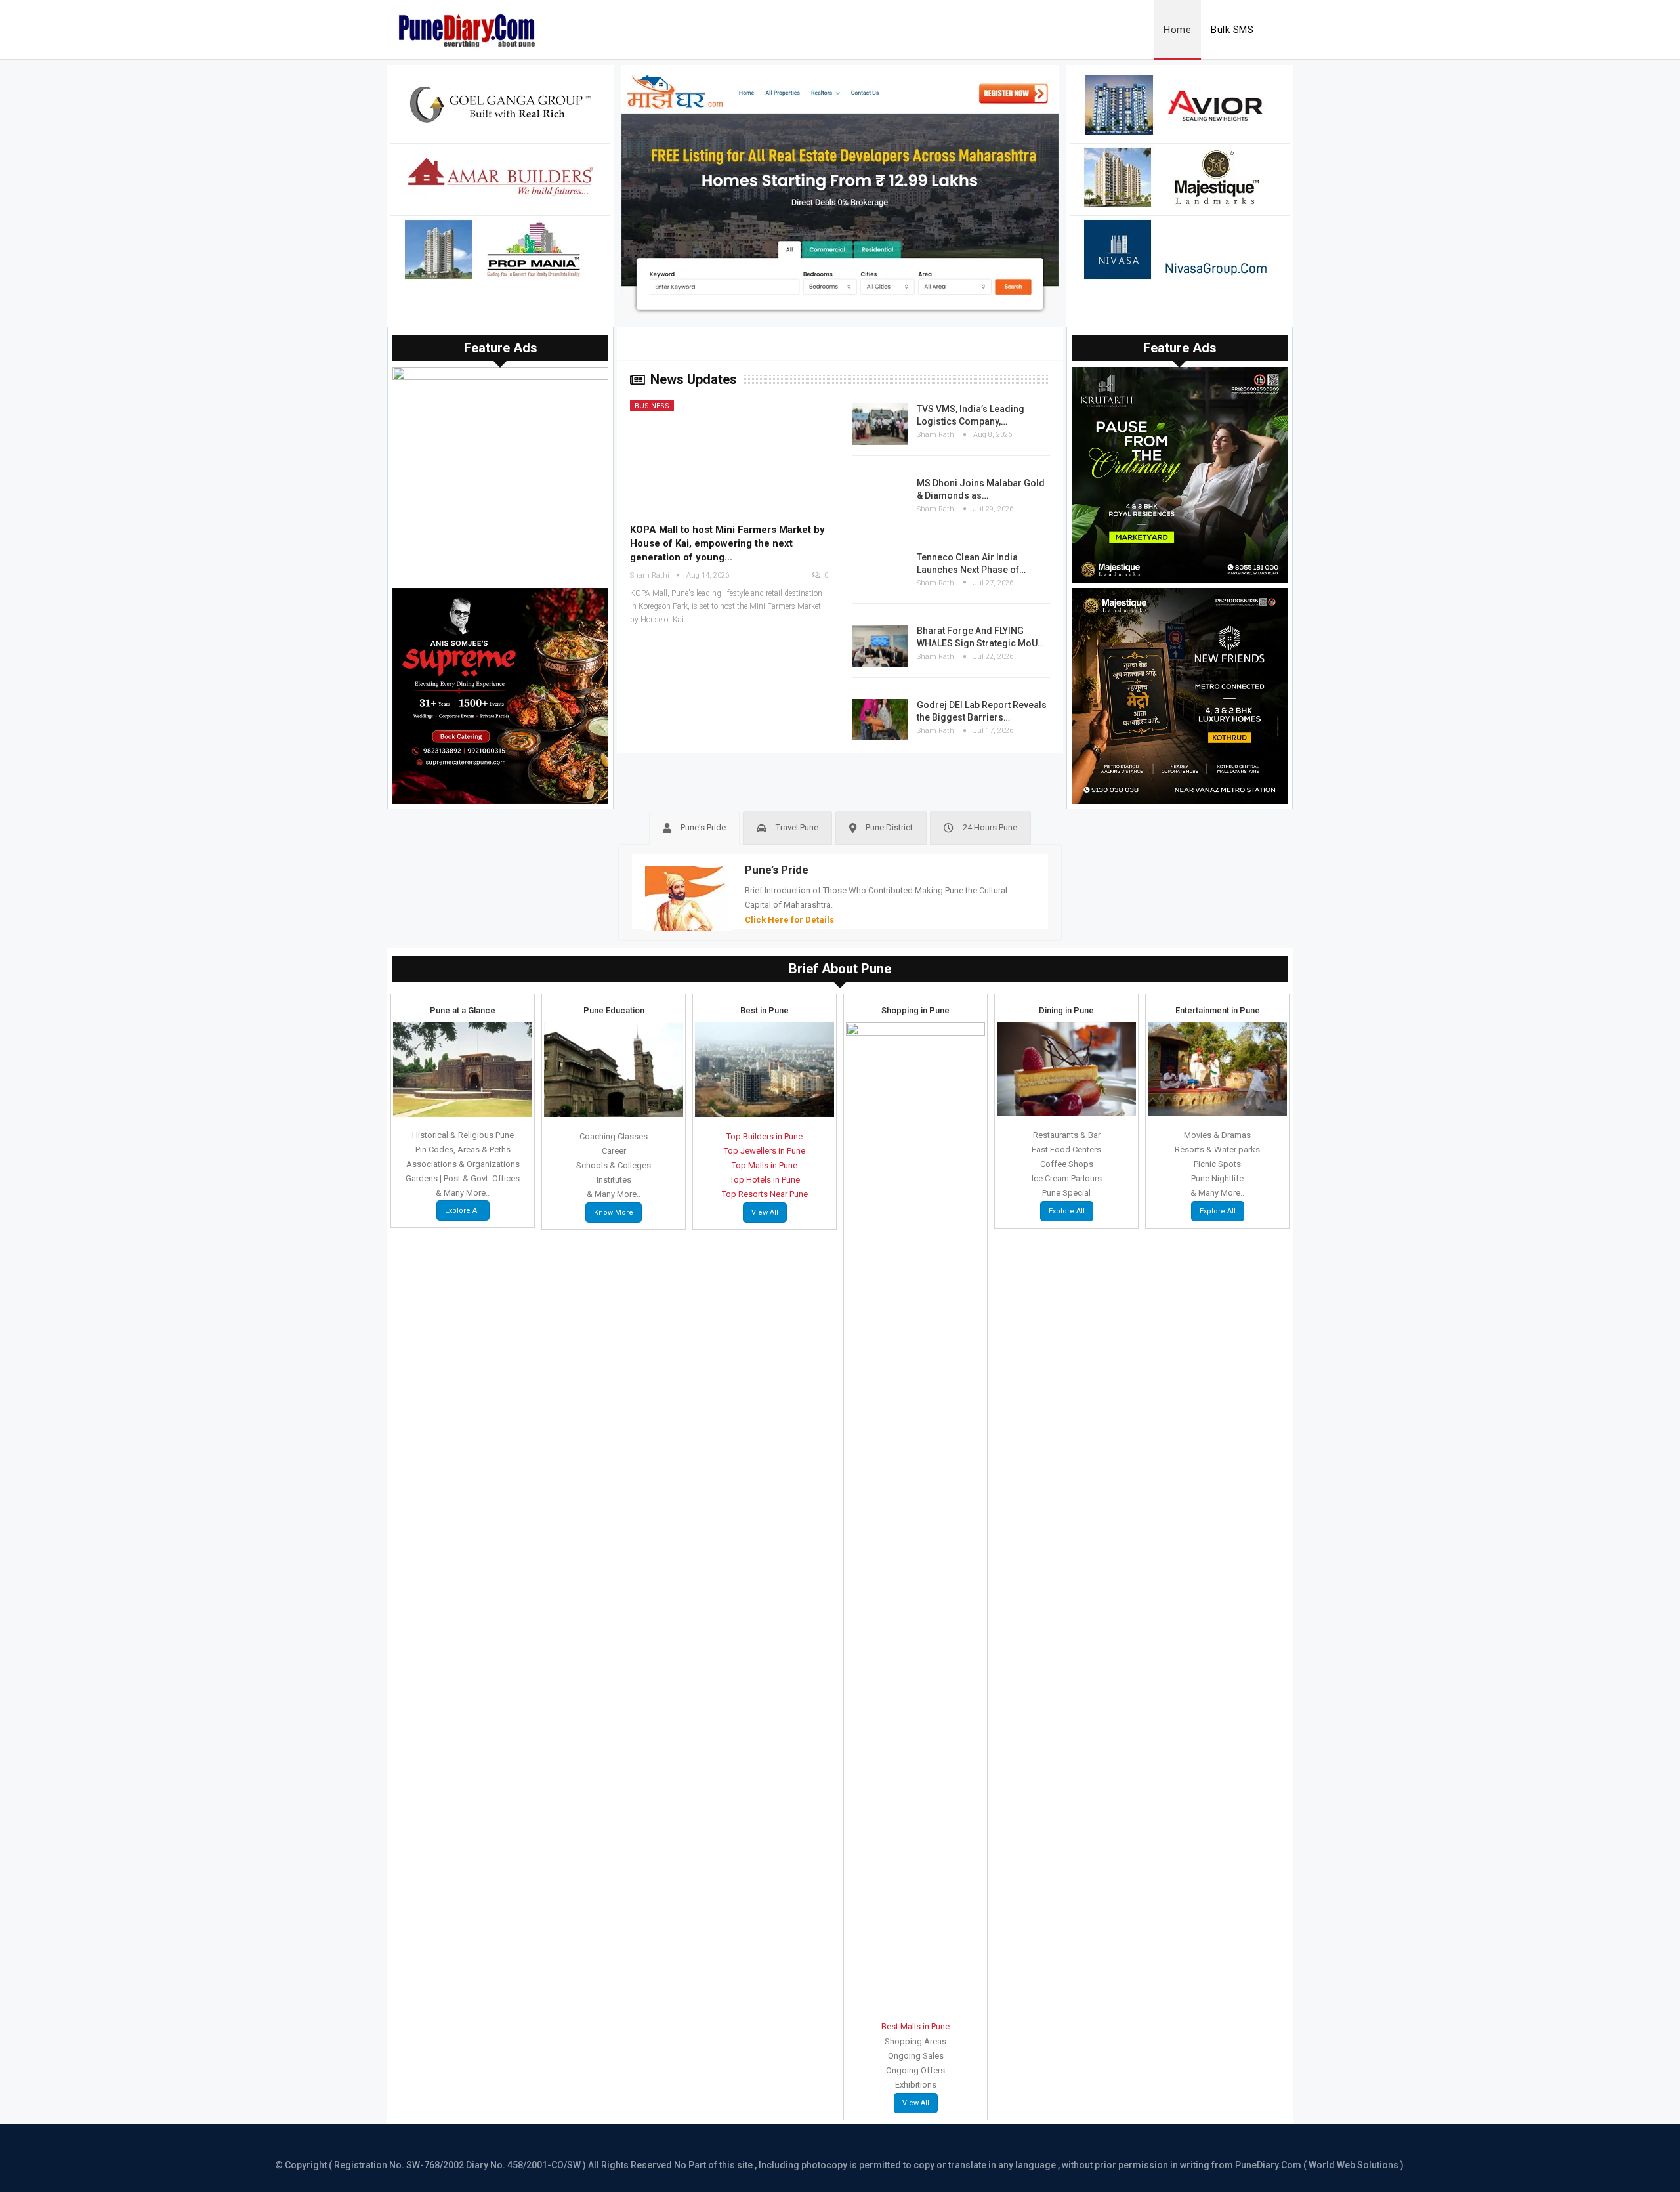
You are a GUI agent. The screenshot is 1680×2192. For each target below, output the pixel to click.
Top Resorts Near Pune (765, 1194)
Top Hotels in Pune (765, 1180)
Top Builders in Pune (765, 1136)
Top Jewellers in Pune (765, 1151)
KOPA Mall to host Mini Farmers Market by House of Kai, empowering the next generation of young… (727, 543)
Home (1177, 30)
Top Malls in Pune (765, 1165)
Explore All (463, 1211)
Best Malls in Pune (915, 2026)
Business (652, 406)
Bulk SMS (1232, 30)
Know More (614, 1212)
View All (765, 1212)
